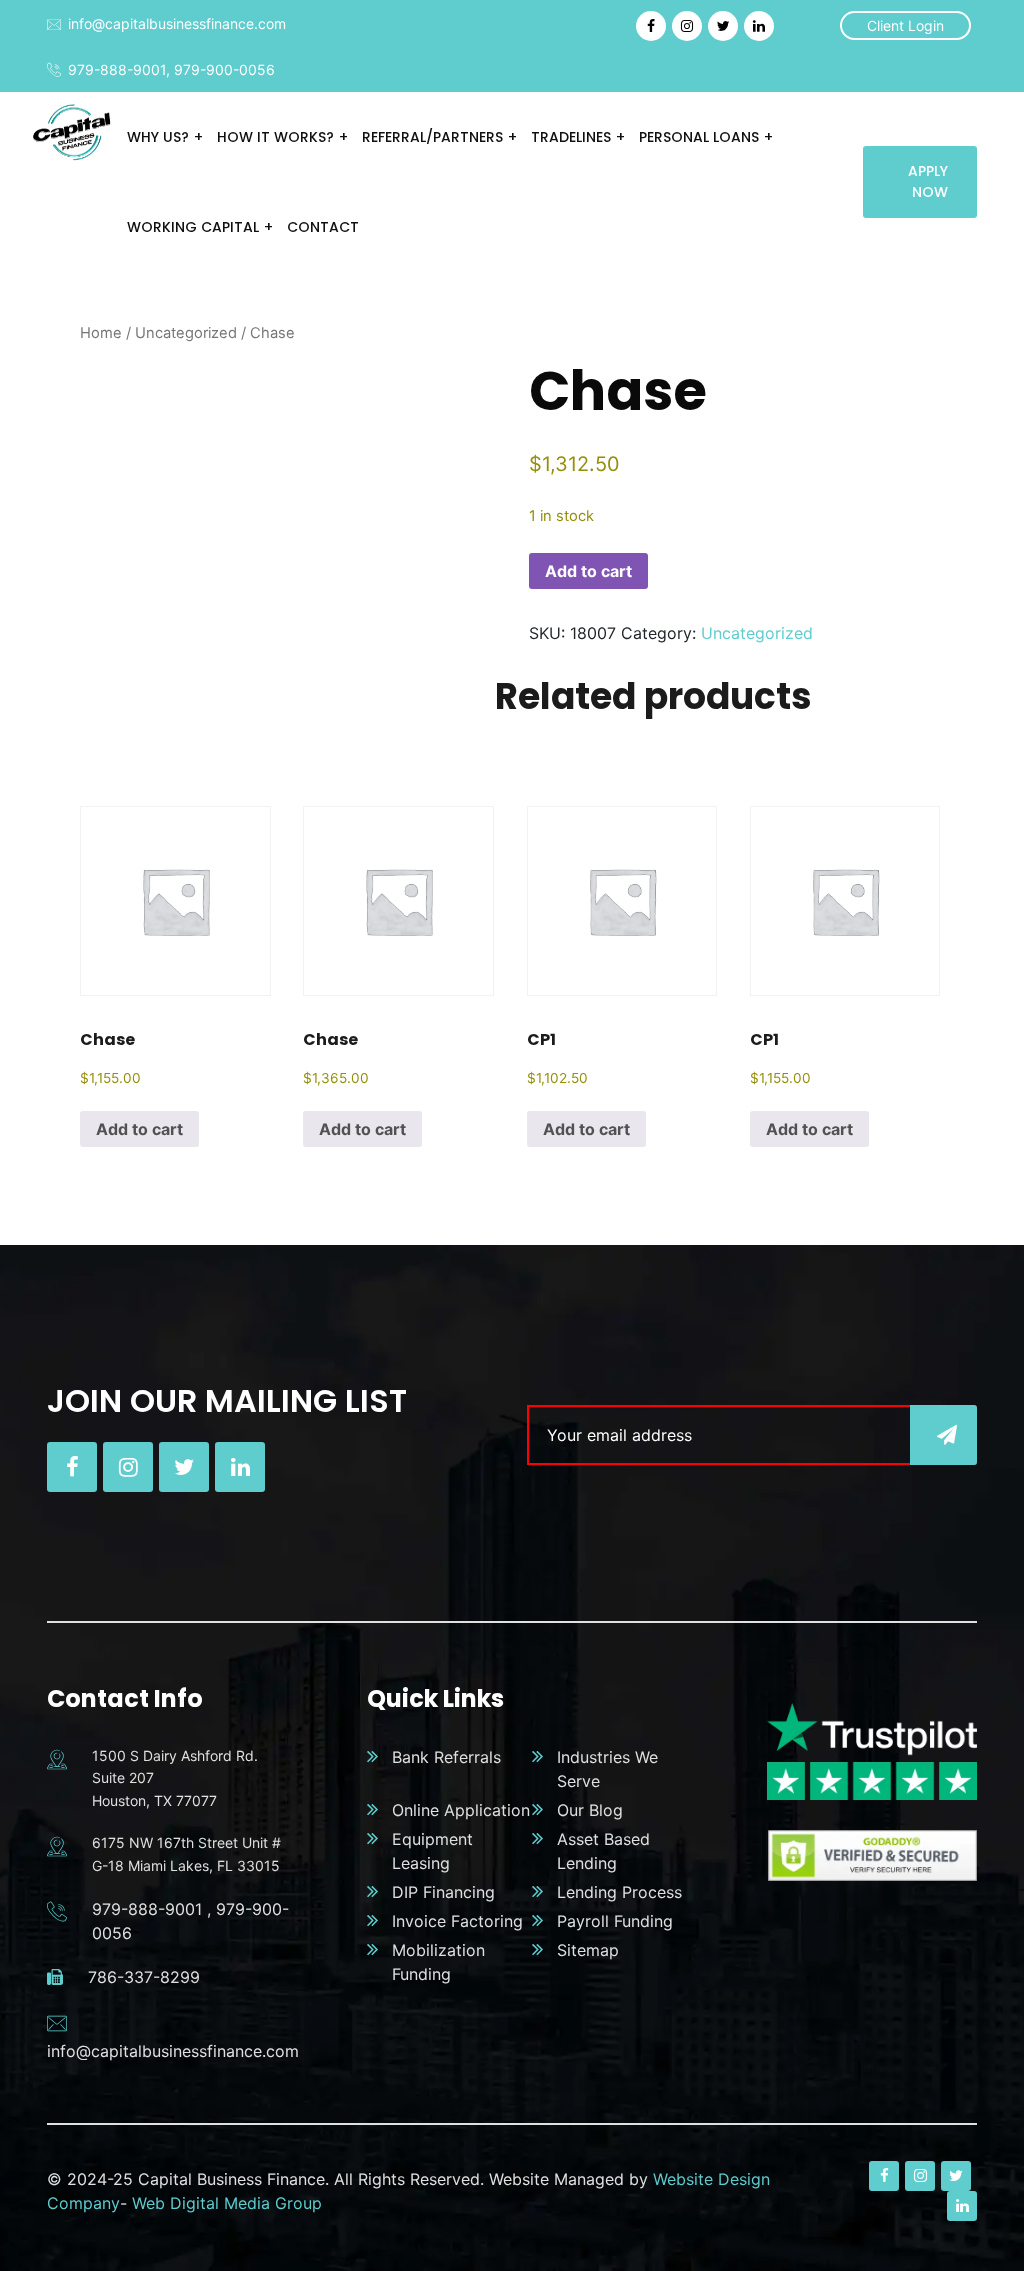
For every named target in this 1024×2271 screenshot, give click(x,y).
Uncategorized (186, 333)
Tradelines (571, 137)
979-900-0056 (224, 69)
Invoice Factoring (457, 1921)
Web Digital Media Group (227, 2203)
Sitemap (588, 1950)
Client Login (905, 25)
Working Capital (193, 227)
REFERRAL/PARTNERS (432, 137)
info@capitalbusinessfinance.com (177, 23)
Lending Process (619, 1892)
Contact (323, 227)
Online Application (461, 1810)
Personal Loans (699, 137)
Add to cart (588, 571)
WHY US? (158, 137)
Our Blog (590, 1810)
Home (101, 333)
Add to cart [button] (139, 1129)
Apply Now (928, 181)
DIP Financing (443, 1892)
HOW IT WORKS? (275, 137)
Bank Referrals (446, 1757)
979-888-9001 (117, 69)
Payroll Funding (615, 1921)
